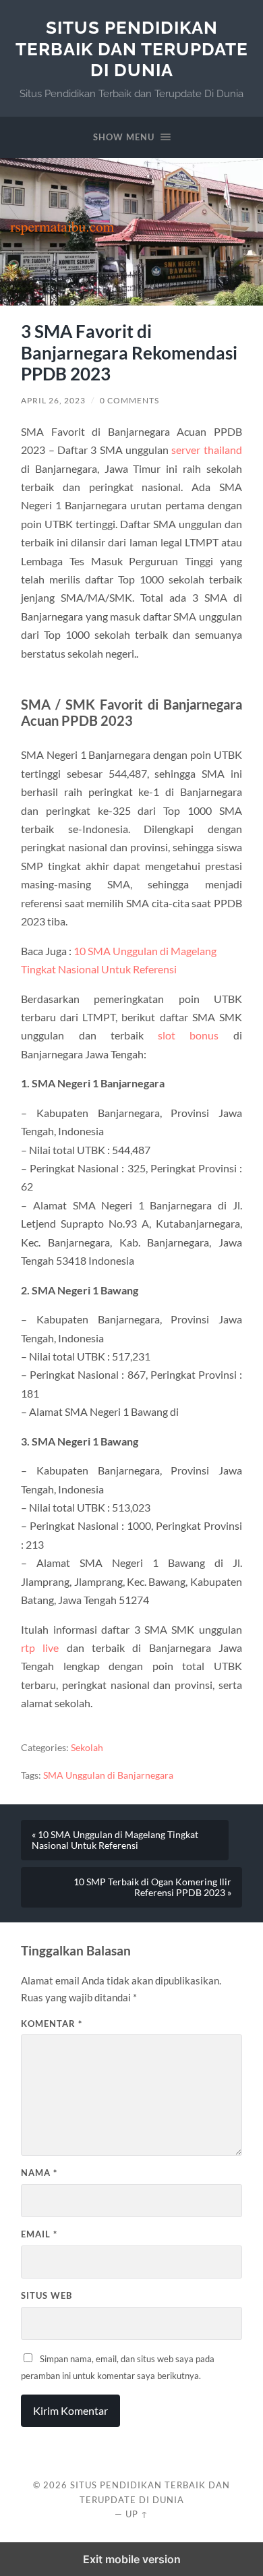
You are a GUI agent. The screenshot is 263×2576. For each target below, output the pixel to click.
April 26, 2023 (53, 400)
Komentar (52, 2024)
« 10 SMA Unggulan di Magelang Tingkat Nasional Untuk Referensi (115, 1840)
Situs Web (47, 2295)
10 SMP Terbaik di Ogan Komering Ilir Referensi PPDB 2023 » (152, 1887)
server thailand (206, 450)
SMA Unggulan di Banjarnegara (108, 1775)
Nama (39, 2173)
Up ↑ (137, 2514)
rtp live (40, 1648)
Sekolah (87, 1748)
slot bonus (188, 1035)
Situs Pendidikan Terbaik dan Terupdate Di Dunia (132, 49)
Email (39, 2234)
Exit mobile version (132, 2559)
